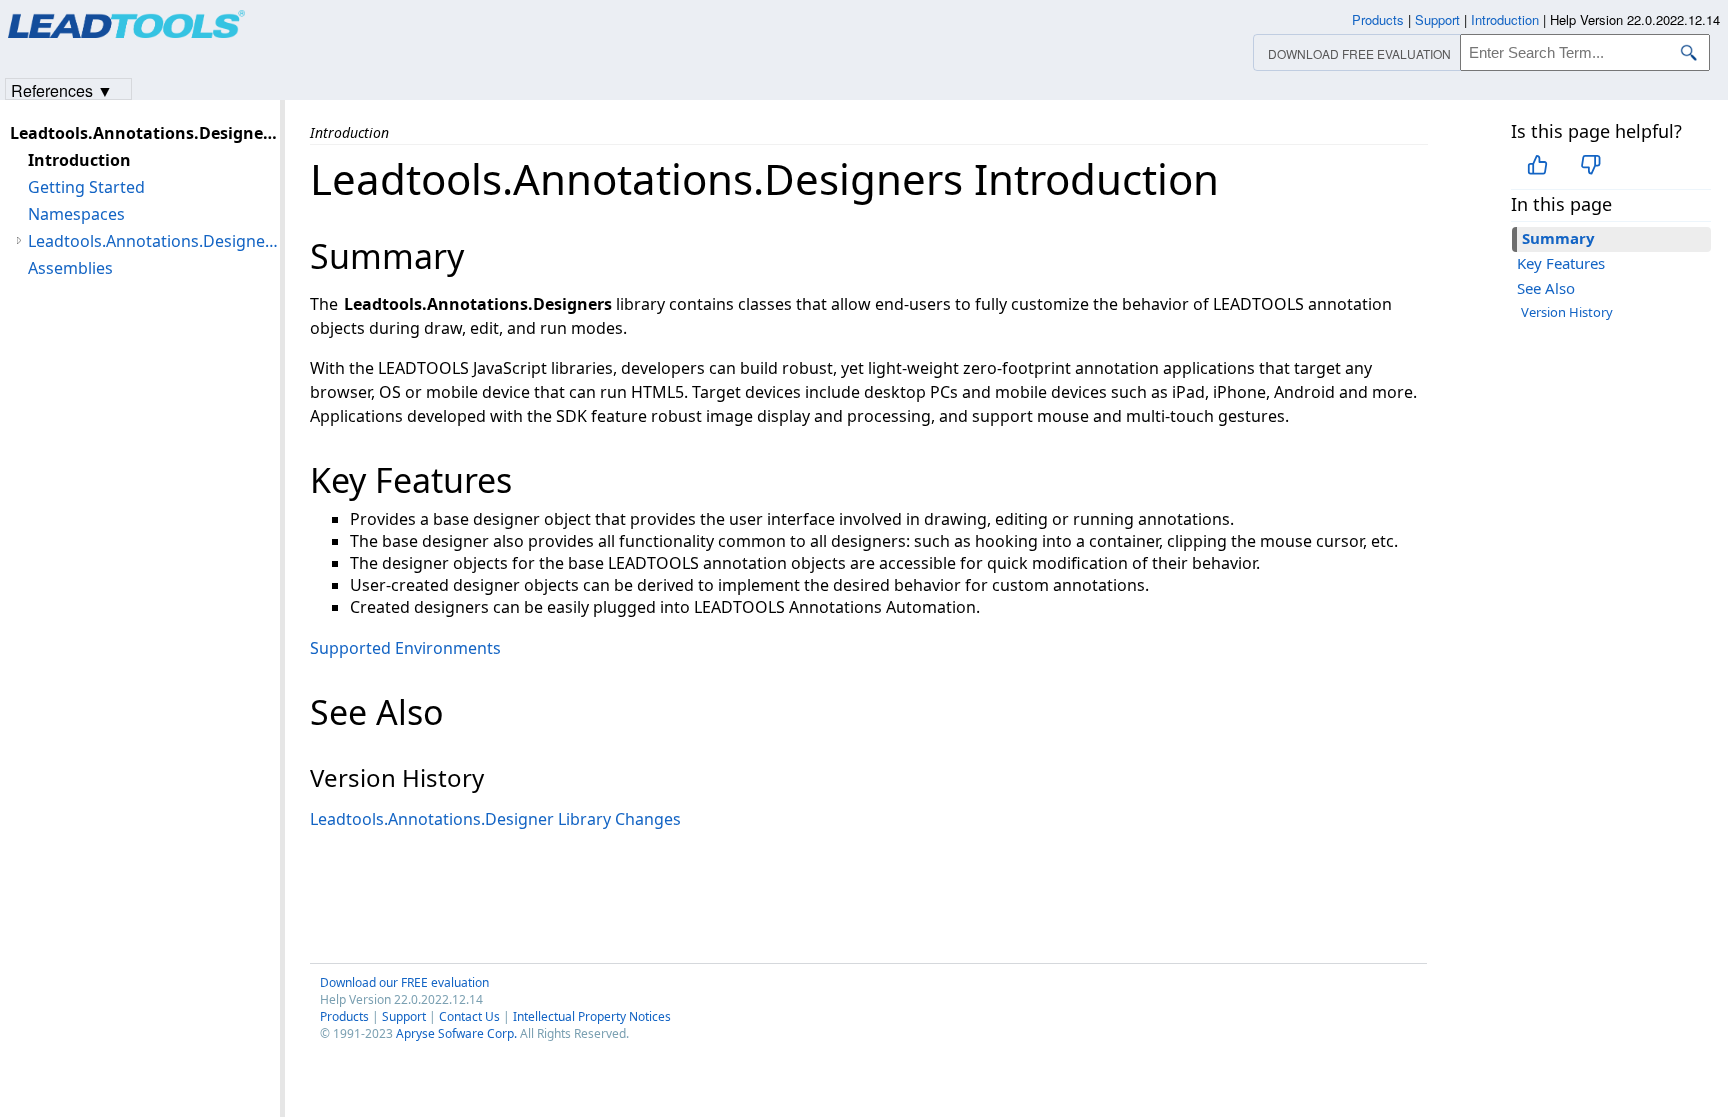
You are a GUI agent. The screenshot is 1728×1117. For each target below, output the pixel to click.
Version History (1567, 312)
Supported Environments (405, 648)
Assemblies (70, 268)
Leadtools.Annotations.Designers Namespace (154, 241)
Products (344, 1016)
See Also (1546, 288)
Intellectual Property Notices (592, 1016)
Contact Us (469, 1016)
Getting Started (86, 187)
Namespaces (76, 214)
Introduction (79, 160)
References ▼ (62, 89)
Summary (1558, 238)
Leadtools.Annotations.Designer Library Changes (495, 819)
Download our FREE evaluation (404, 982)
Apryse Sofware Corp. (456, 1033)
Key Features (1561, 263)
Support (404, 1016)
